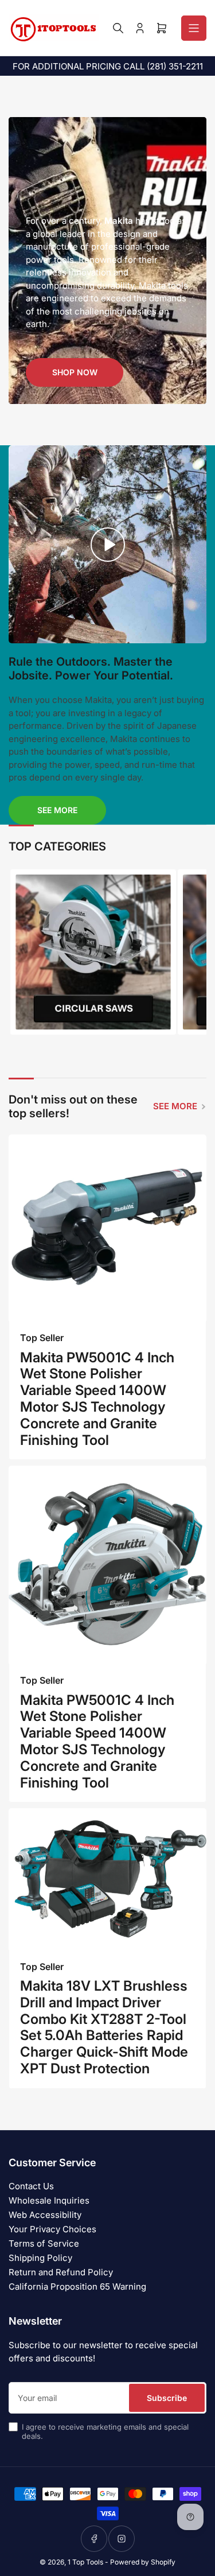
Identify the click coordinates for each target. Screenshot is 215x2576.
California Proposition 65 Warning (77, 2286)
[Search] (118, 28)
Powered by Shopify (143, 2562)
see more (57, 810)
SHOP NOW (75, 372)
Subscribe (167, 2398)
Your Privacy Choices (52, 2229)
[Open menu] (194, 28)
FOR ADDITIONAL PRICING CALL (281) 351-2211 (108, 66)
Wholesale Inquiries (49, 2200)
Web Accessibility (45, 2215)
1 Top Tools (85, 2562)
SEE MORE (175, 1106)
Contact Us (31, 2186)
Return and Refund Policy (61, 2272)
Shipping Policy (40, 2258)
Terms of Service (44, 2243)
